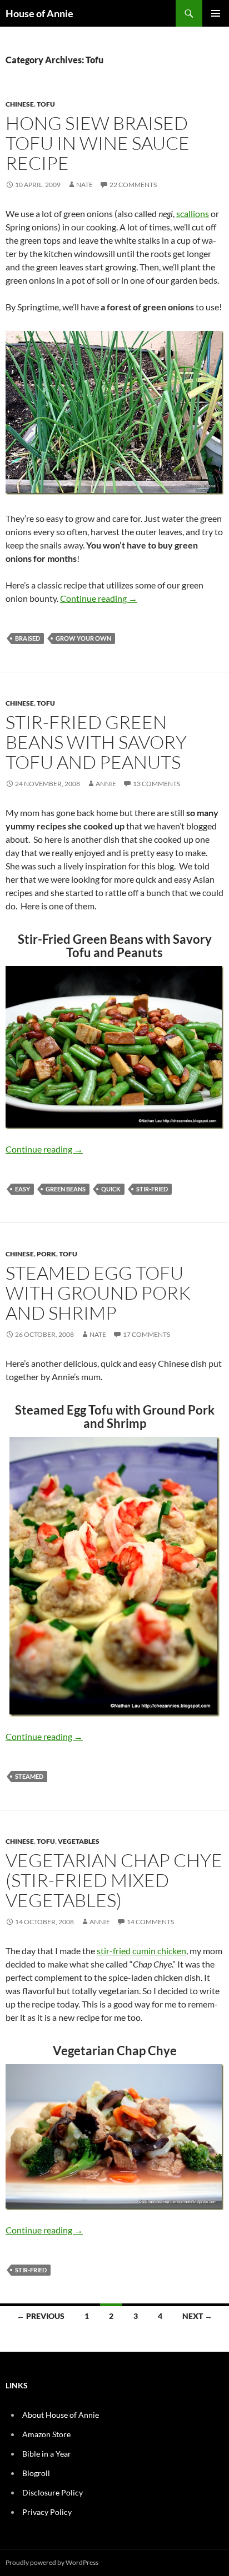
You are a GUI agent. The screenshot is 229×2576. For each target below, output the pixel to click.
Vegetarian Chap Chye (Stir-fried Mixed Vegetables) (114, 1880)
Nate (84, 185)
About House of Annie (61, 2415)
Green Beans (66, 1189)
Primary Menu (216, 13)
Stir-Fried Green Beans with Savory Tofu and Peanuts (96, 742)
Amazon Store (46, 2434)
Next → (197, 2316)
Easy (23, 1189)
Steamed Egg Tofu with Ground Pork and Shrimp (98, 1293)
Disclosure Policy (53, 2492)
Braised (28, 638)
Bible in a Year (47, 2454)
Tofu (46, 104)
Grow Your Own (83, 638)
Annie (106, 784)
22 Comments (133, 185)
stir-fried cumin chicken (141, 1951)
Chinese (20, 104)
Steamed (29, 1776)
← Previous (41, 2316)
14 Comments (150, 1922)
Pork (46, 1254)
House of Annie (39, 13)
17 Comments (146, 1334)
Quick (111, 1189)
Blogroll (36, 2473)
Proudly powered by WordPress (52, 2562)
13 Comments (156, 784)
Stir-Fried (152, 1189)
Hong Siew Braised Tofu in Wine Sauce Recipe (98, 143)
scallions (193, 213)
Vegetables (79, 1841)
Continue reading (99, 598)
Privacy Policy (47, 2512)
